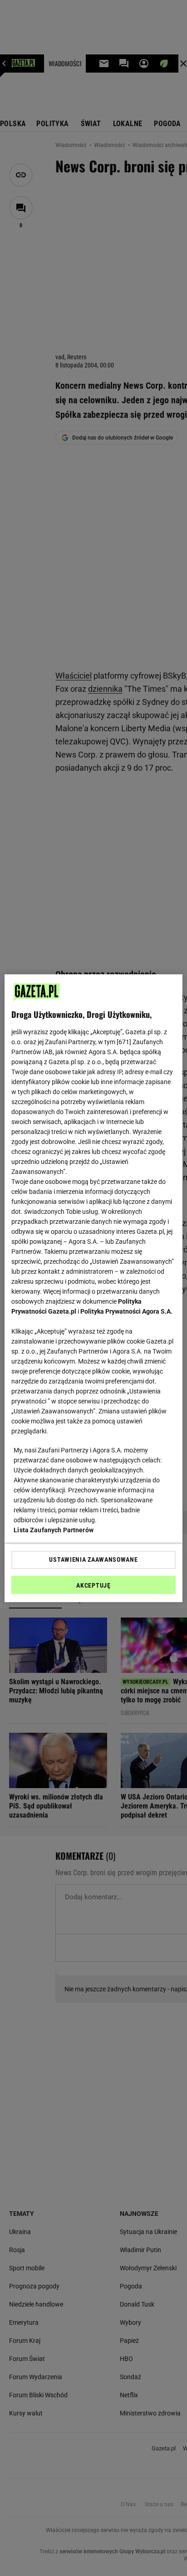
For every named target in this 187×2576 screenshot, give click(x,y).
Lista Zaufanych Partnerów (54, 1530)
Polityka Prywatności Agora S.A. (126, 1311)
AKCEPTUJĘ (93, 1585)
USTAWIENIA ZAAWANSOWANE (93, 1559)
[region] (93, 1288)
